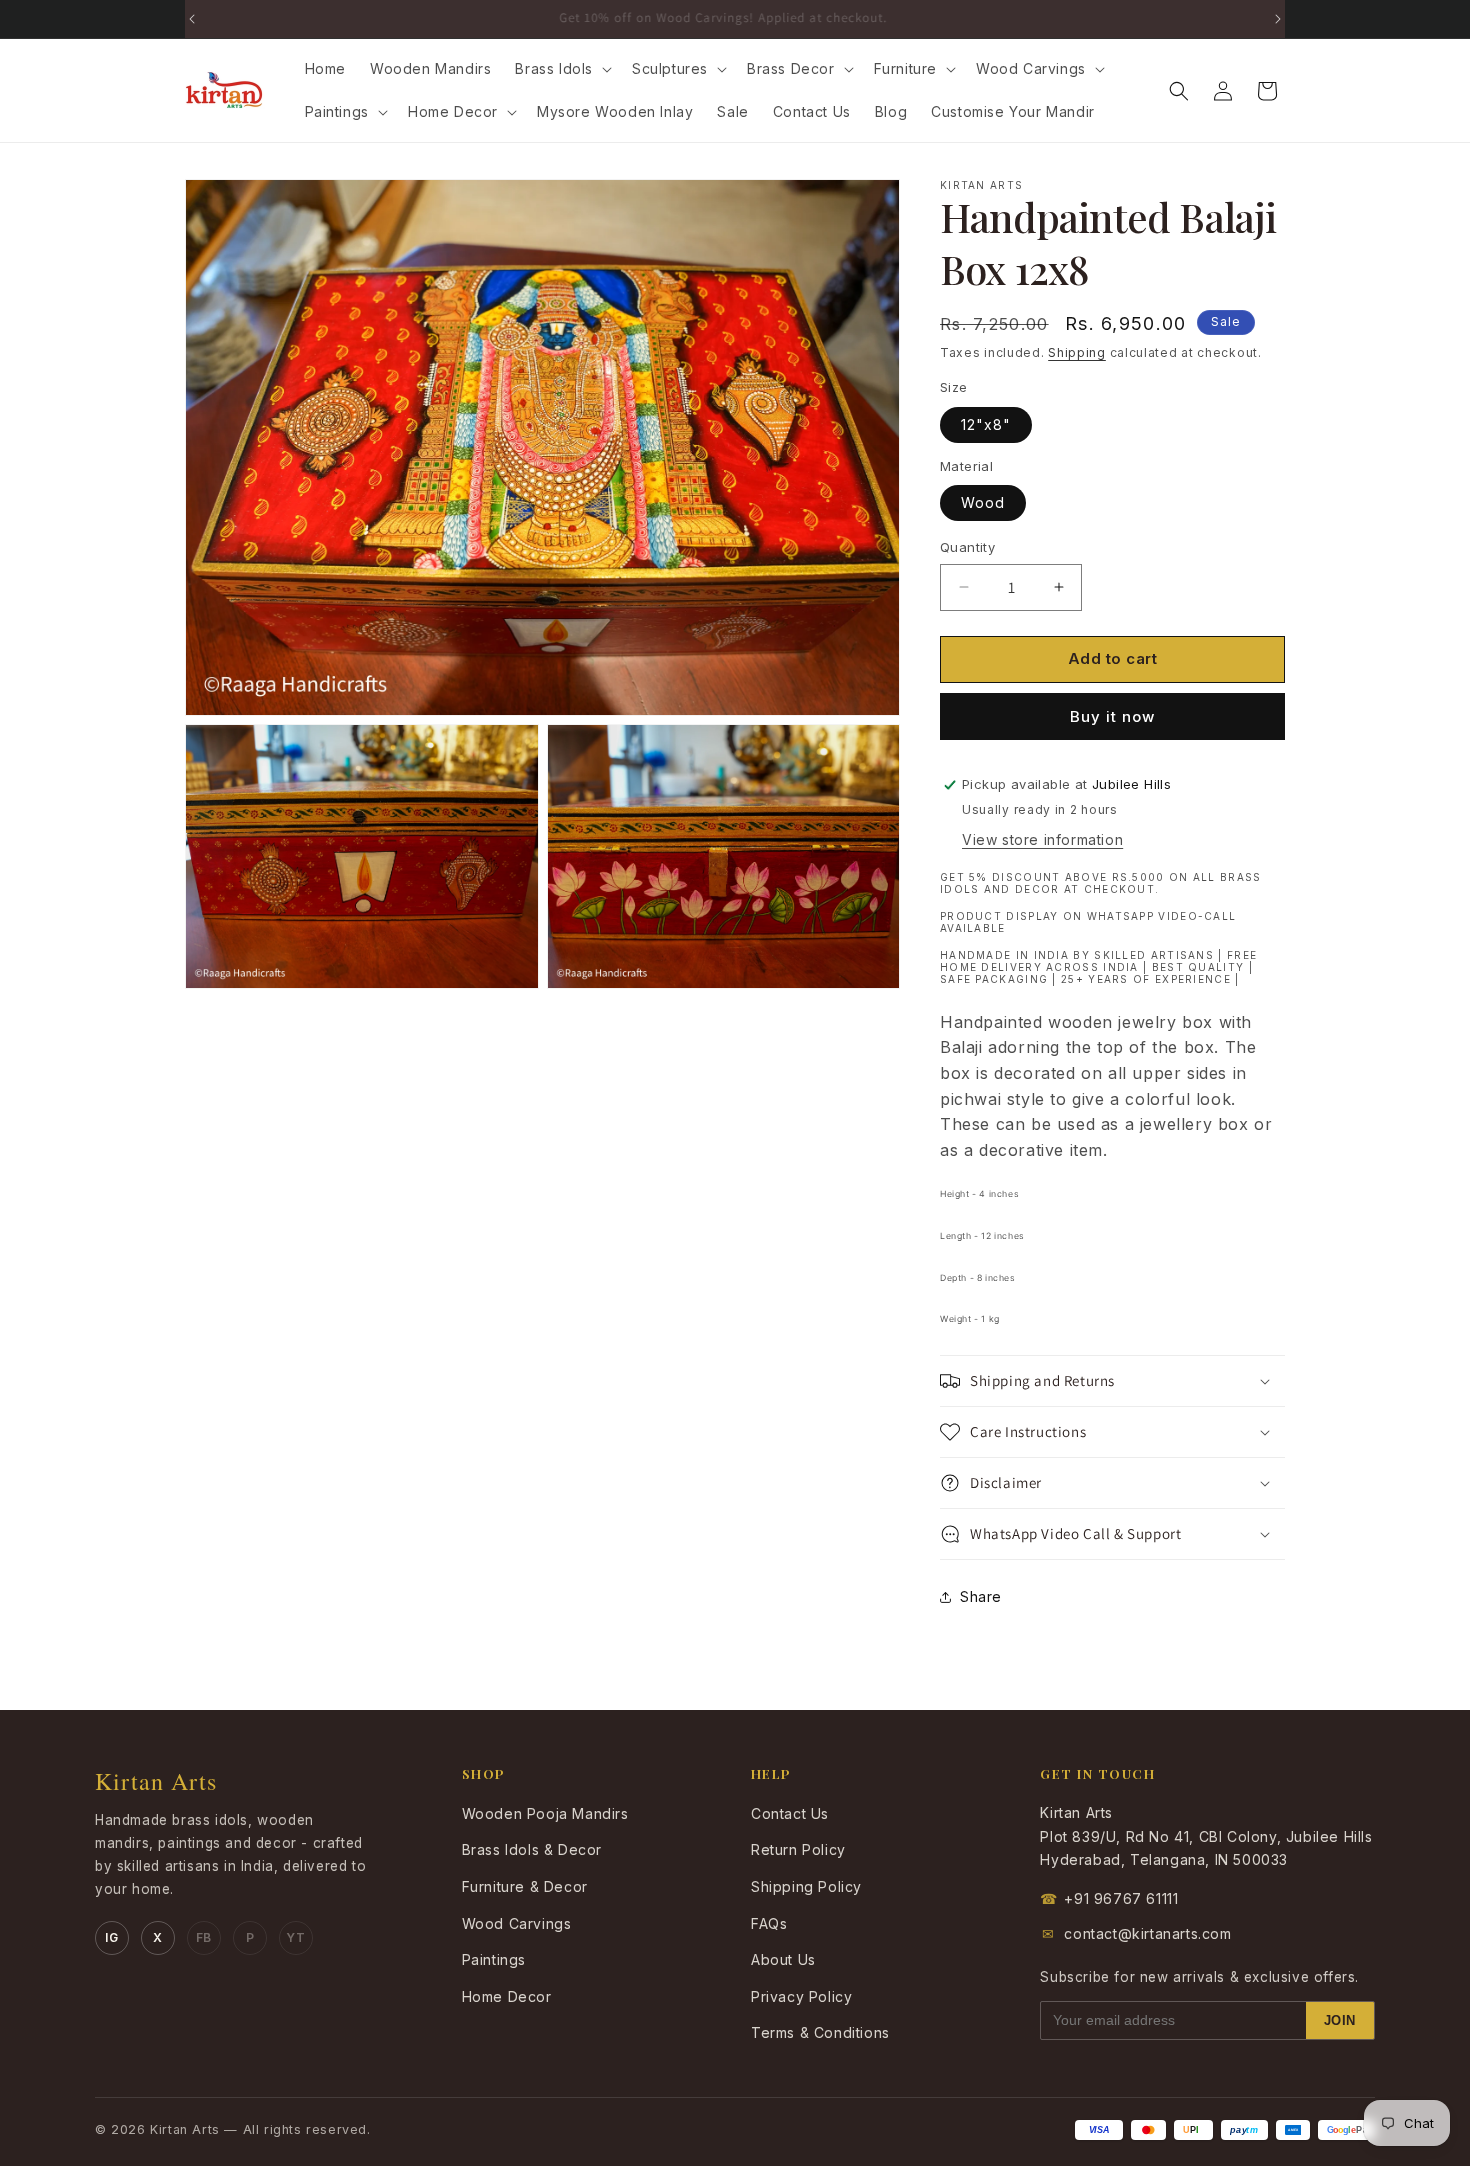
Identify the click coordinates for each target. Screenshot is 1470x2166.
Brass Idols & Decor (532, 1849)
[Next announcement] (1278, 19)
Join (1340, 2020)
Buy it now (1112, 716)
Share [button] (981, 1596)
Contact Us (790, 1813)
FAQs (769, 1923)
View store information (1042, 839)
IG (111, 1937)
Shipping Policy (806, 1886)
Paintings (494, 1959)
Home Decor (507, 1996)
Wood (983, 502)
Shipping (1077, 352)
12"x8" (986, 424)
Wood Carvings (517, 1923)
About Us (783, 1959)
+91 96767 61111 (1109, 1898)
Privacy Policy (801, 1996)
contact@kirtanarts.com (1137, 1933)
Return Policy (798, 1849)
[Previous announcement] (192, 19)
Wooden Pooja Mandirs (545, 1813)
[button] (561, 69)
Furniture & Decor (525, 1886)
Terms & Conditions (820, 2032)
